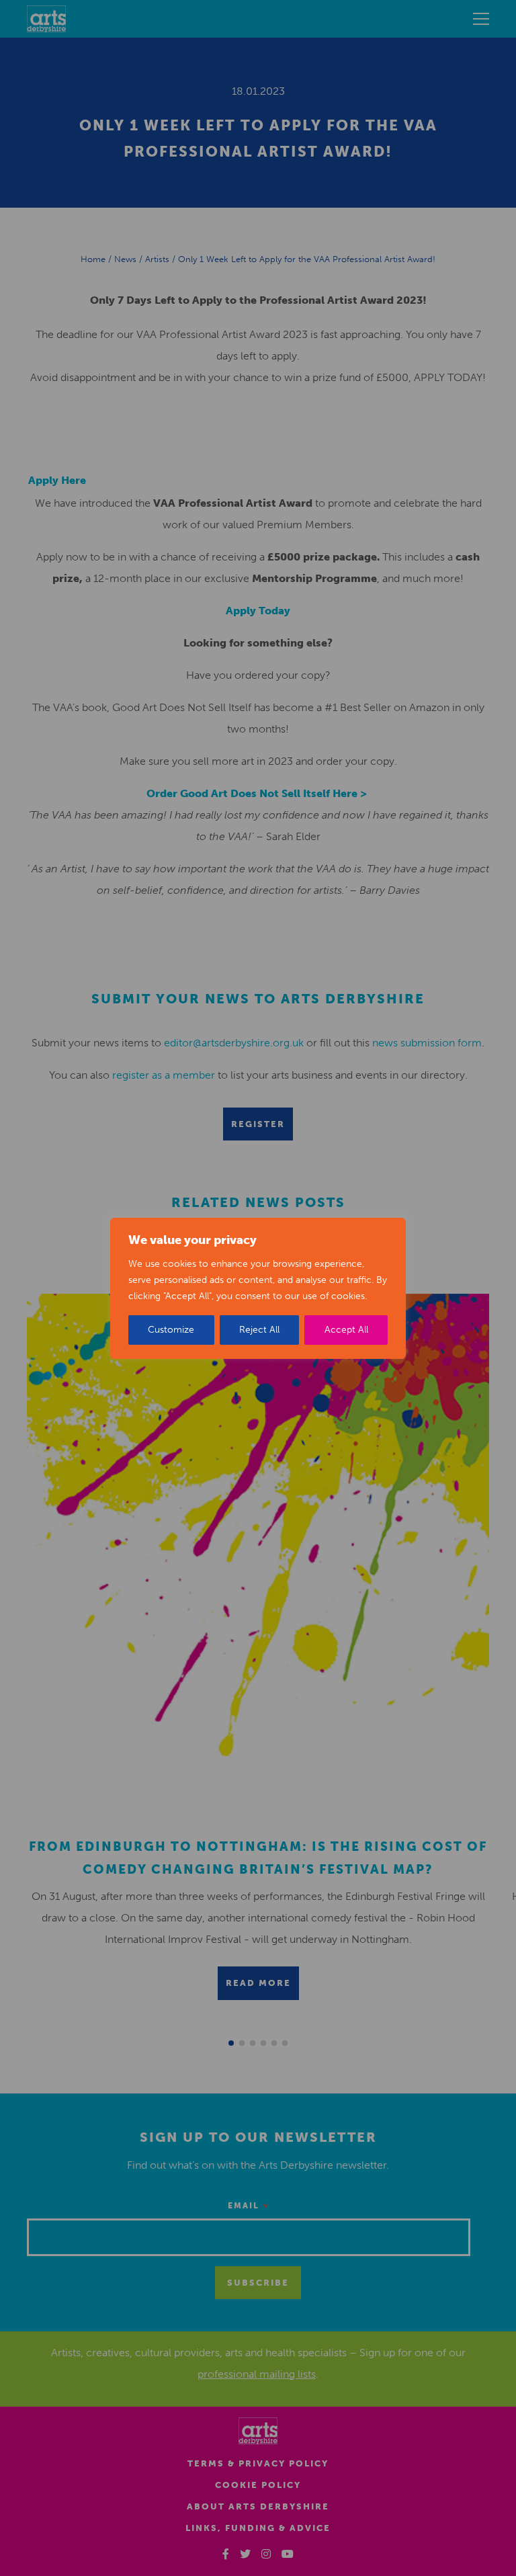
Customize (171, 1330)
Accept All (346, 1330)
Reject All (259, 1330)
